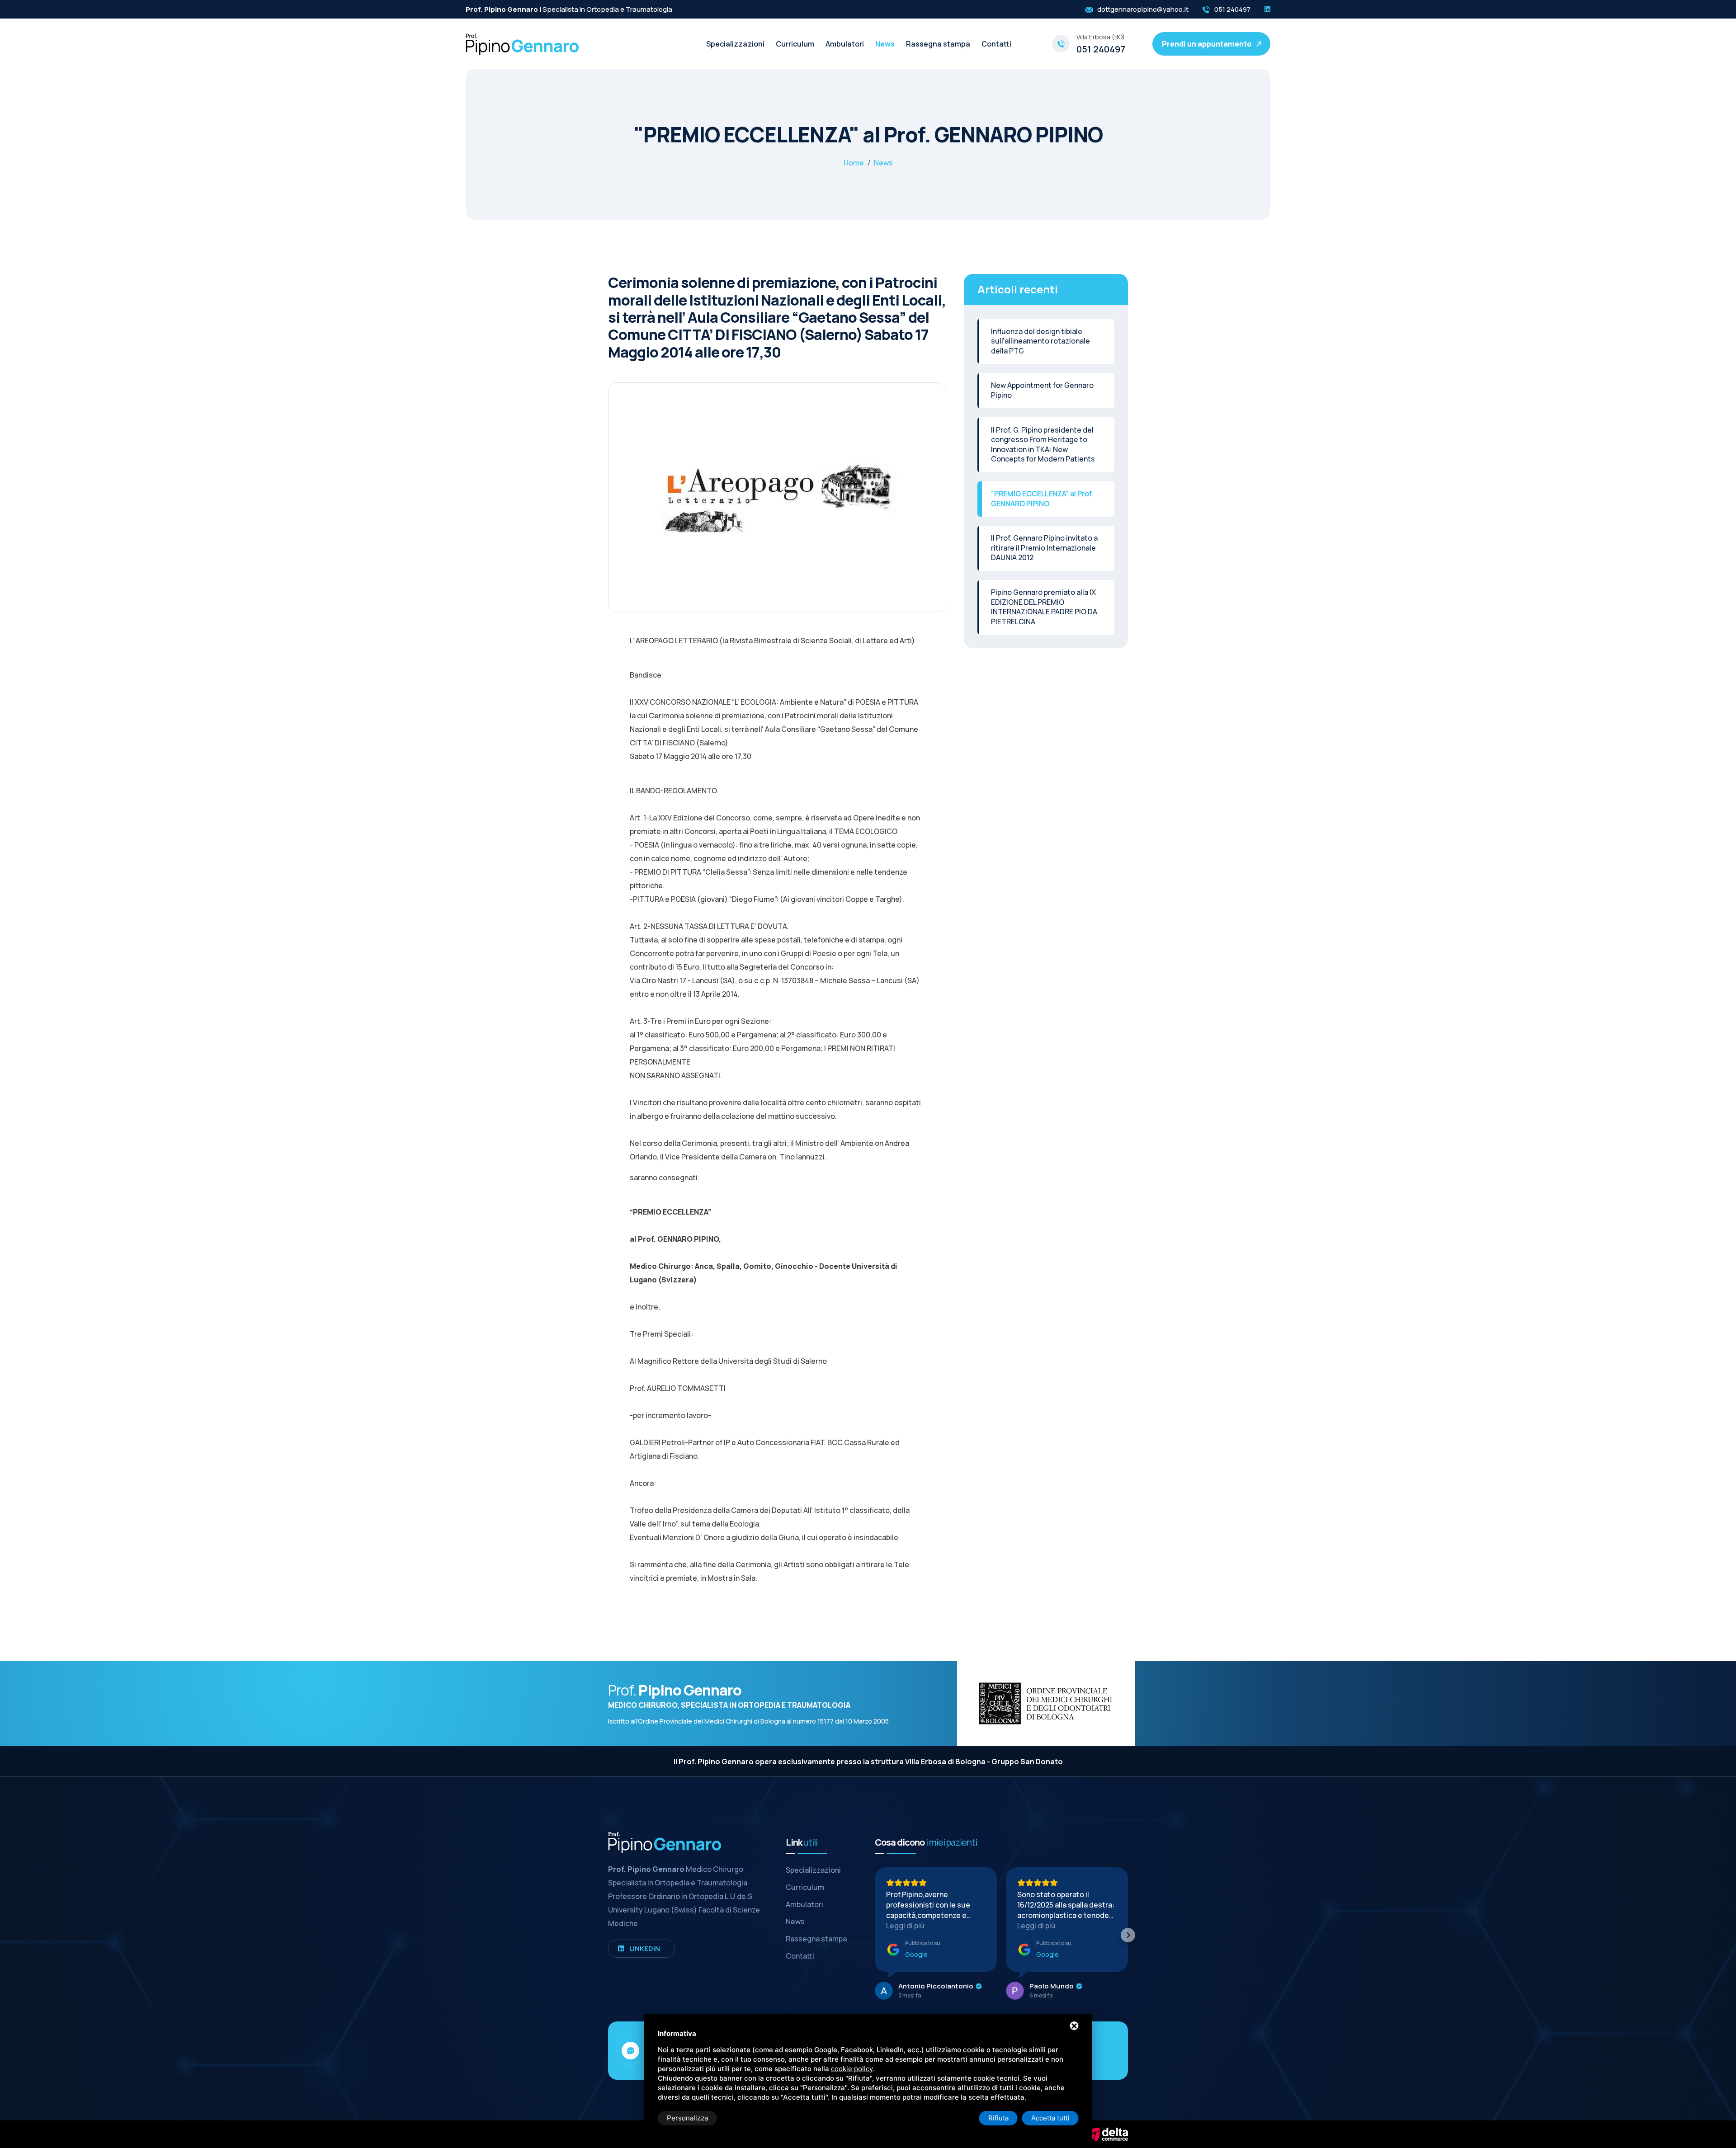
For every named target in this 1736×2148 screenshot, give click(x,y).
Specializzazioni (735, 44)
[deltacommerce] (1108, 2134)
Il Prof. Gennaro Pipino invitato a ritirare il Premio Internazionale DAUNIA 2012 (1044, 548)
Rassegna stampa (938, 44)
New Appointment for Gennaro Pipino (1042, 390)
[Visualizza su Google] (884, 1991)
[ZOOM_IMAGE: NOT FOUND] (777, 508)
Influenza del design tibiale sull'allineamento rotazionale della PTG (1040, 341)
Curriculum (795, 44)
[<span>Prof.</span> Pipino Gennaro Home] (522, 43)
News (885, 44)
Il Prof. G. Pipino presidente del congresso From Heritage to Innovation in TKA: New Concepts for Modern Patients (1043, 445)
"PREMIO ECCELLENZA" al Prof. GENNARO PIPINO (1042, 499)
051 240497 (1232, 9)
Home (854, 163)
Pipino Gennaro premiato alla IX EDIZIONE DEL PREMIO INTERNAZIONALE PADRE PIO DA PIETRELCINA (1044, 607)
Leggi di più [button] (905, 1926)
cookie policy (852, 2069)
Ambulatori (845, 44)
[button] (875, 1935)
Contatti (996, 44)
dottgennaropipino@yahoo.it (1143, 9)
